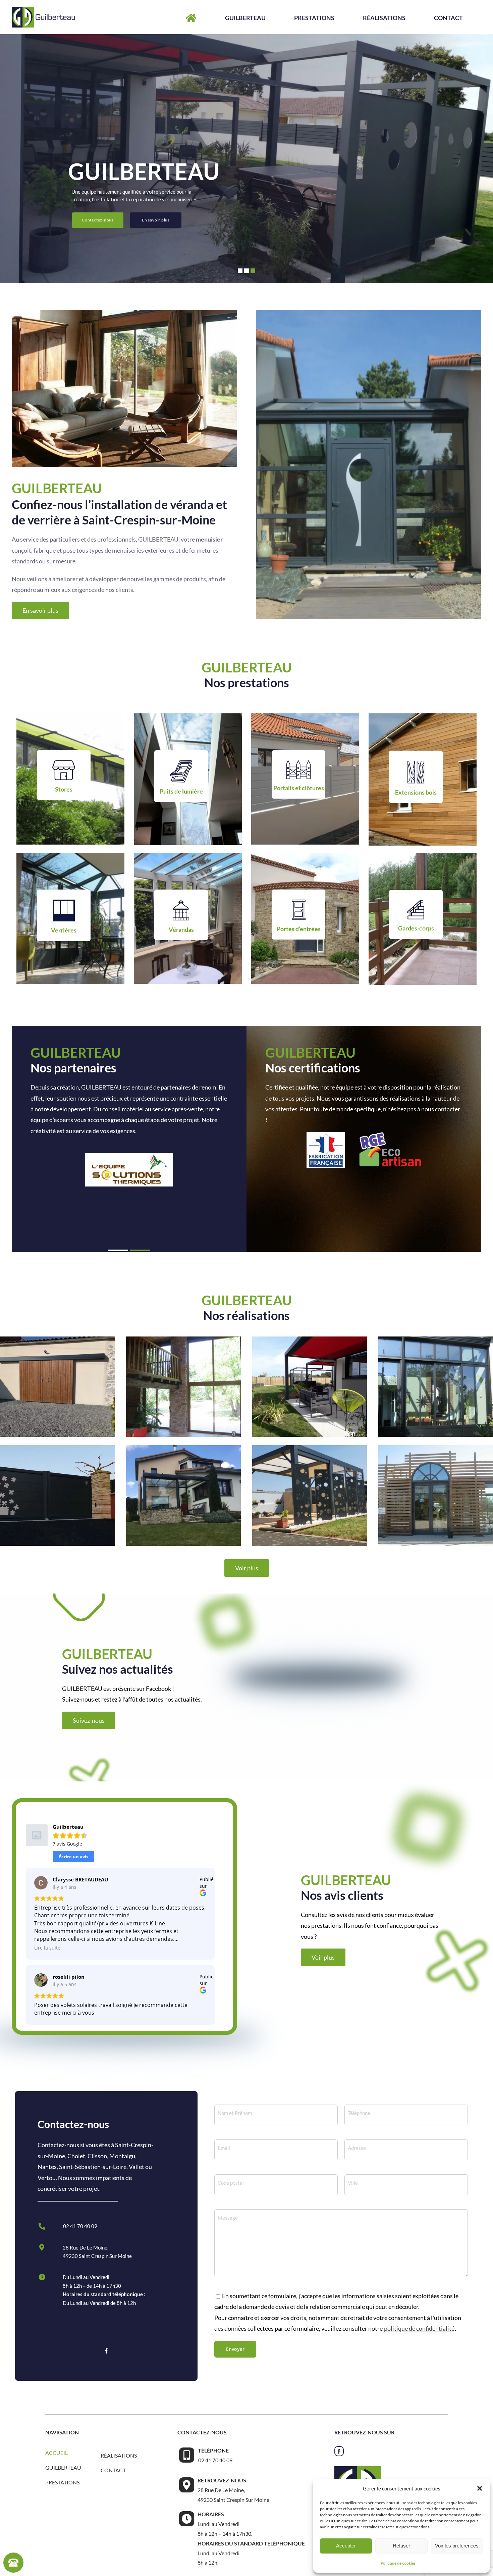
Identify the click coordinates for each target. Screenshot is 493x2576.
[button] (480, 2488)
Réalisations (119, 2455)
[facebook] (106, 2351)
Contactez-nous (98, 220)
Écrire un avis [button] (74, 1857)
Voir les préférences (457, 2546)
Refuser (401, 2546)
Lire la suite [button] (47, 1948)
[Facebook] (339, 2451)
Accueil (57, 2453)
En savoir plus (156, 220)
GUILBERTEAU (63, 2467)
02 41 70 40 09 (80, 2226)
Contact (113, 2470)
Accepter (346, 2546)
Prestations (62, 2482)
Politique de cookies (398, 2563)
